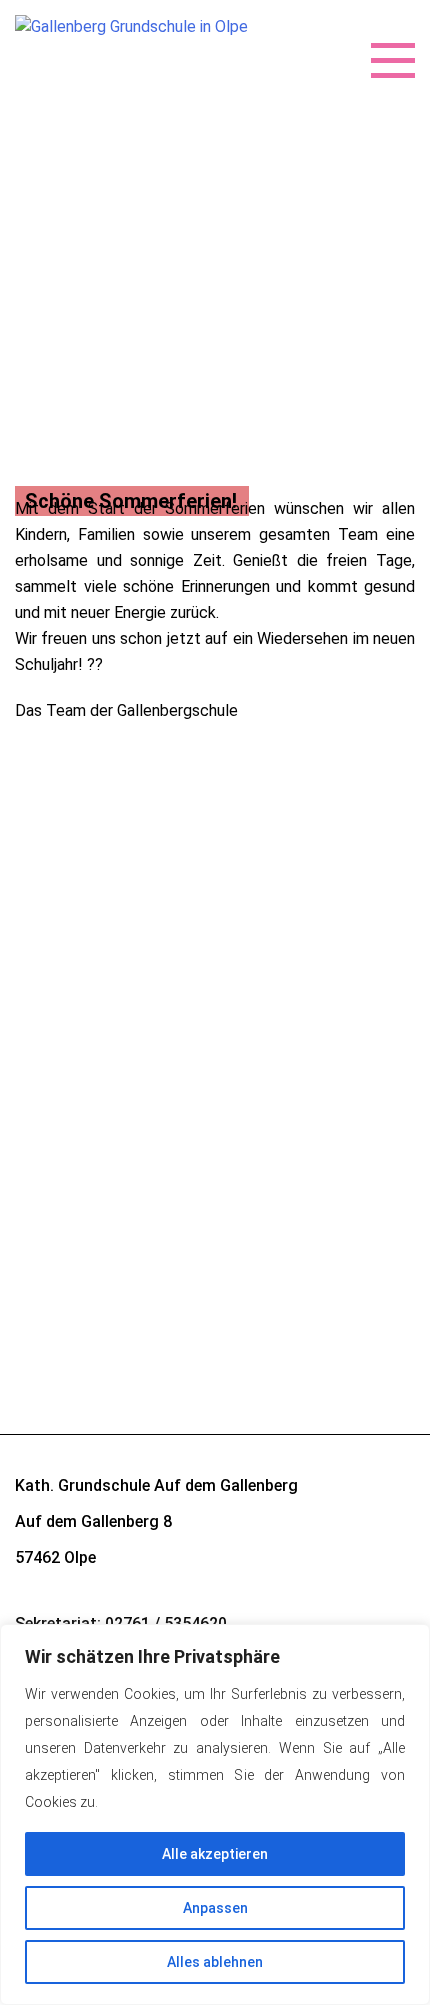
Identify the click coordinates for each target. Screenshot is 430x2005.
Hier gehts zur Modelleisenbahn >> (135, 899)
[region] (215, 1814)
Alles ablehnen (215, 1962)
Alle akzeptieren (215, 1854)
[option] (215, 442)
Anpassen (215, 1908)
